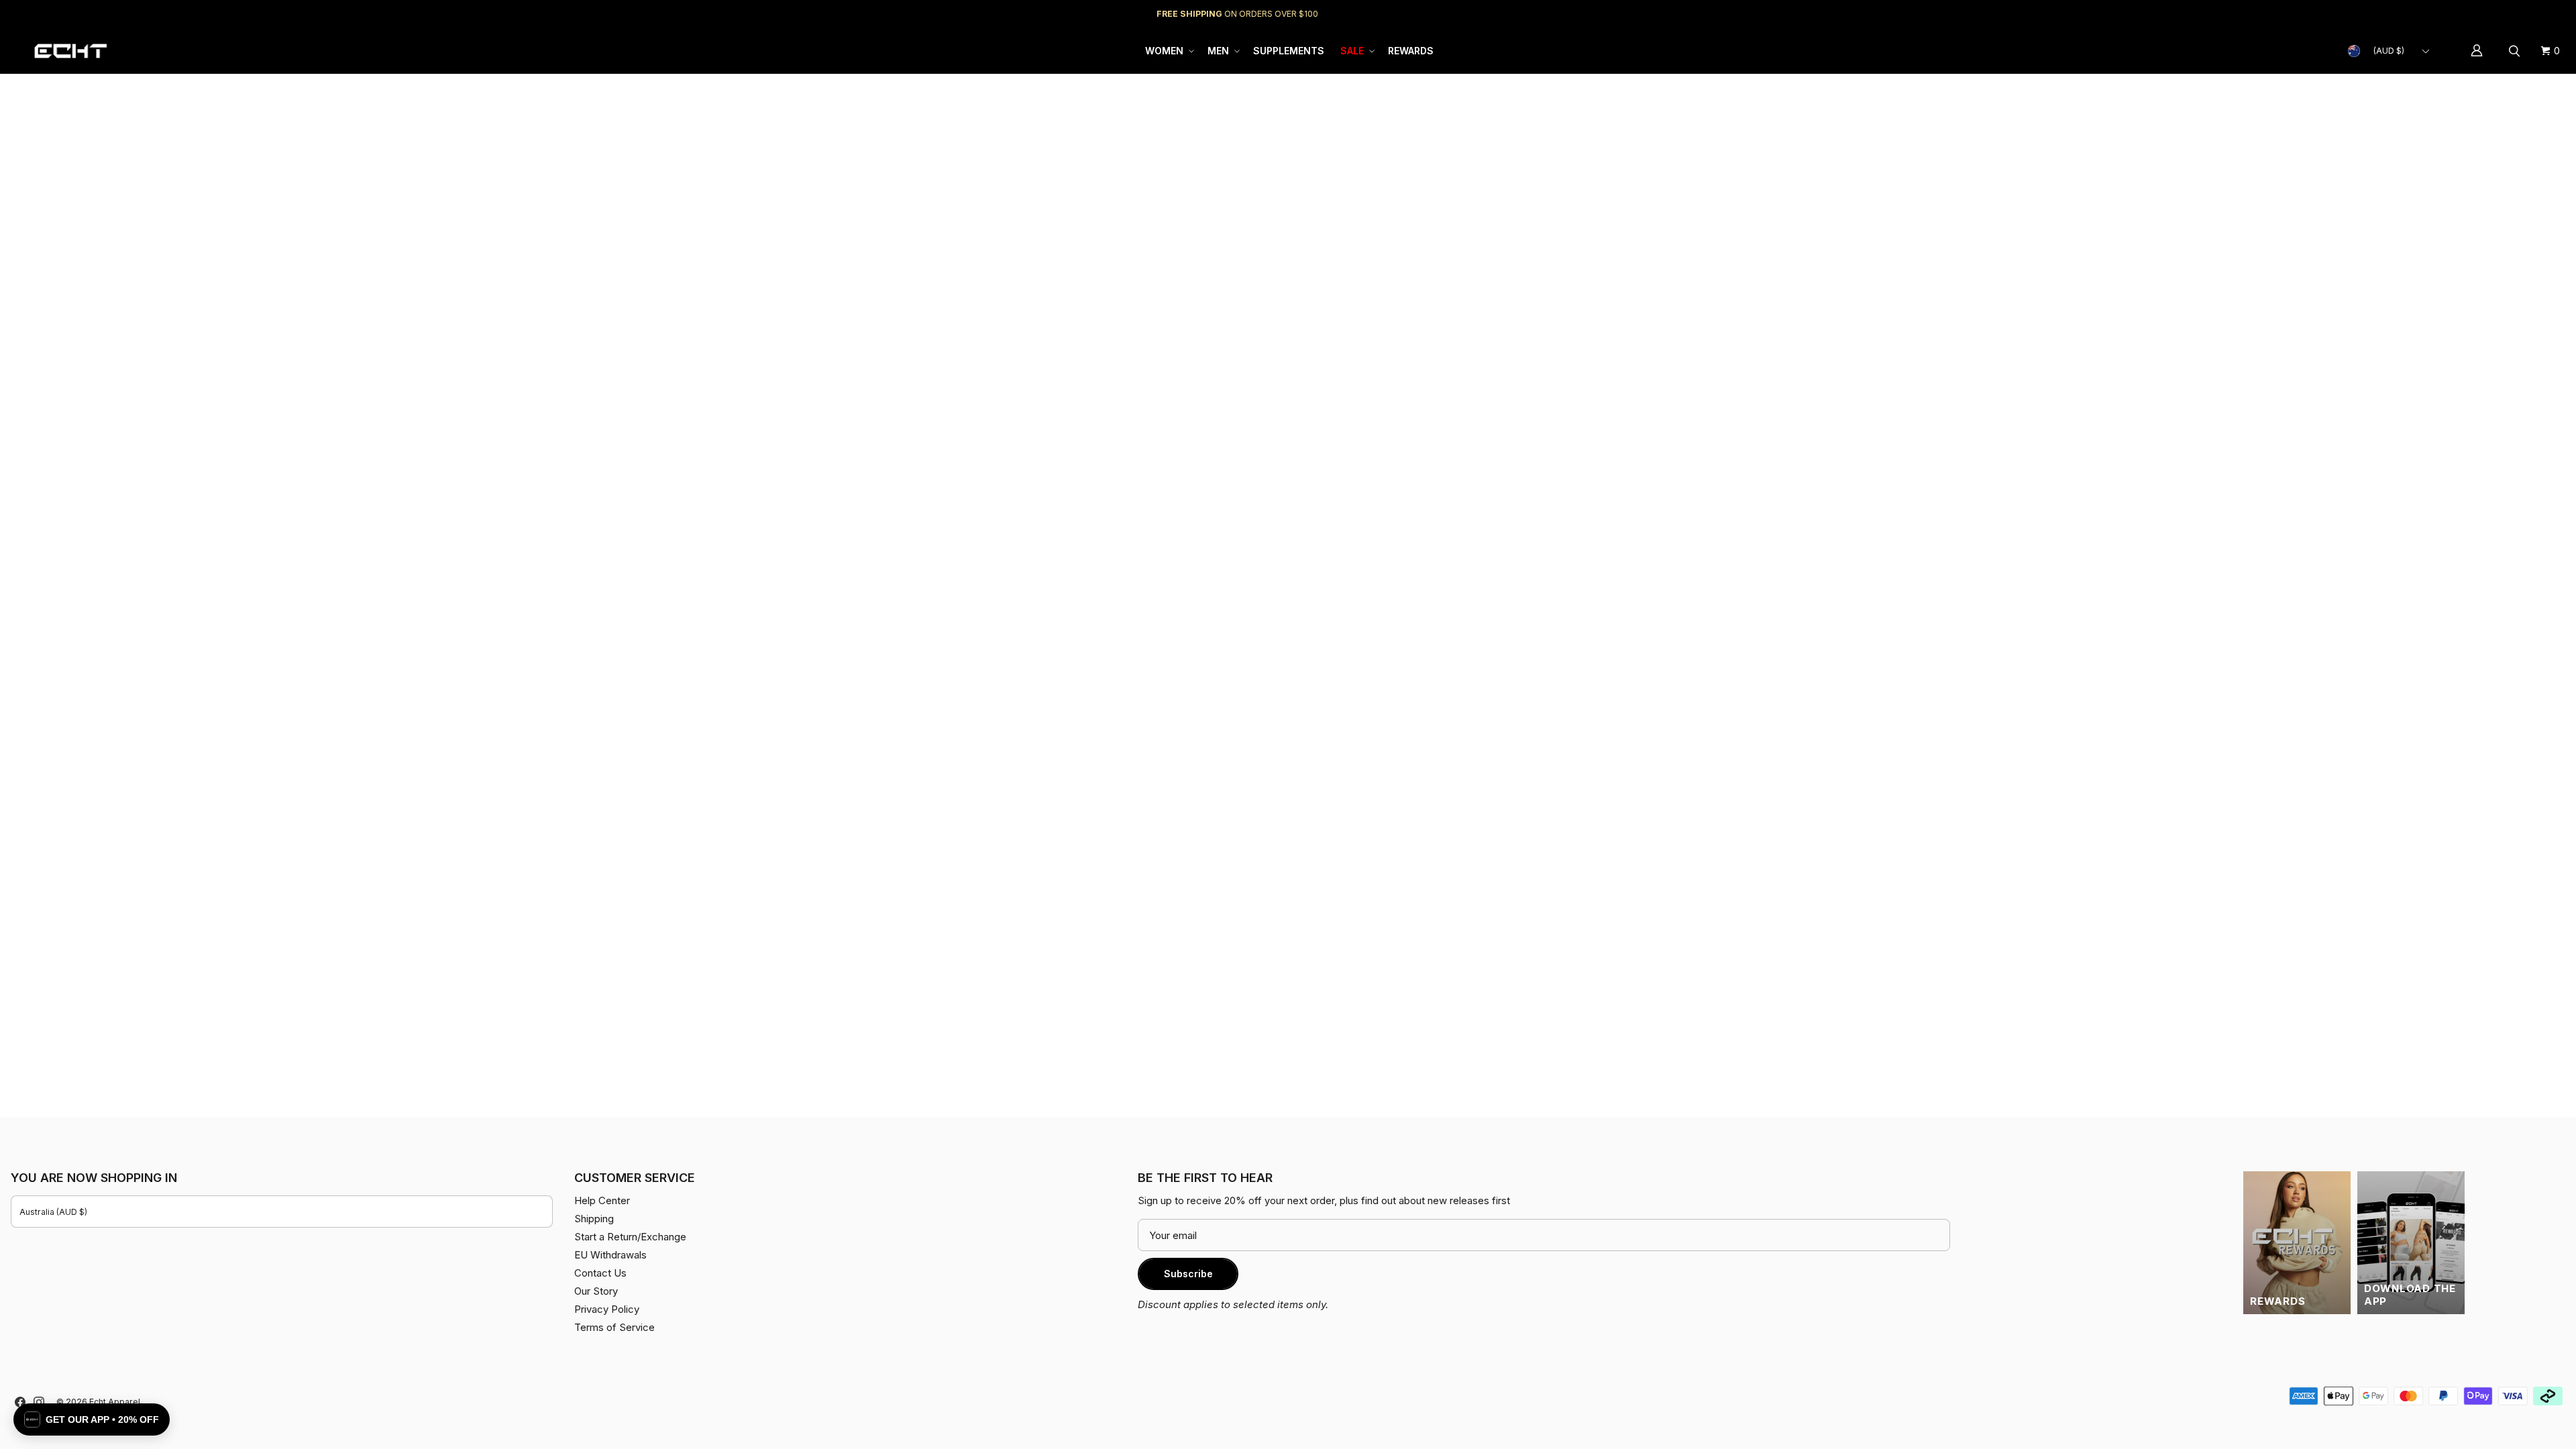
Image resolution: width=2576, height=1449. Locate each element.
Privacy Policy (607, 1309)
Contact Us (600, 1273)
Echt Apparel (115, 1402)
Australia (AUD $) (53, 1212)
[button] (1168, 51)
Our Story (596, 1291)
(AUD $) (2389, 51)
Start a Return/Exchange (630, 1237)
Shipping (2452, 14)
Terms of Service (614, 1327)
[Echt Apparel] (70, 51)
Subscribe (1188, 1274)
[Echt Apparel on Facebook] (20, 1402)
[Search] (2516, 51)
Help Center (2521, 14)
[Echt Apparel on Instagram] (39, 1402)
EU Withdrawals (610, 1255)
